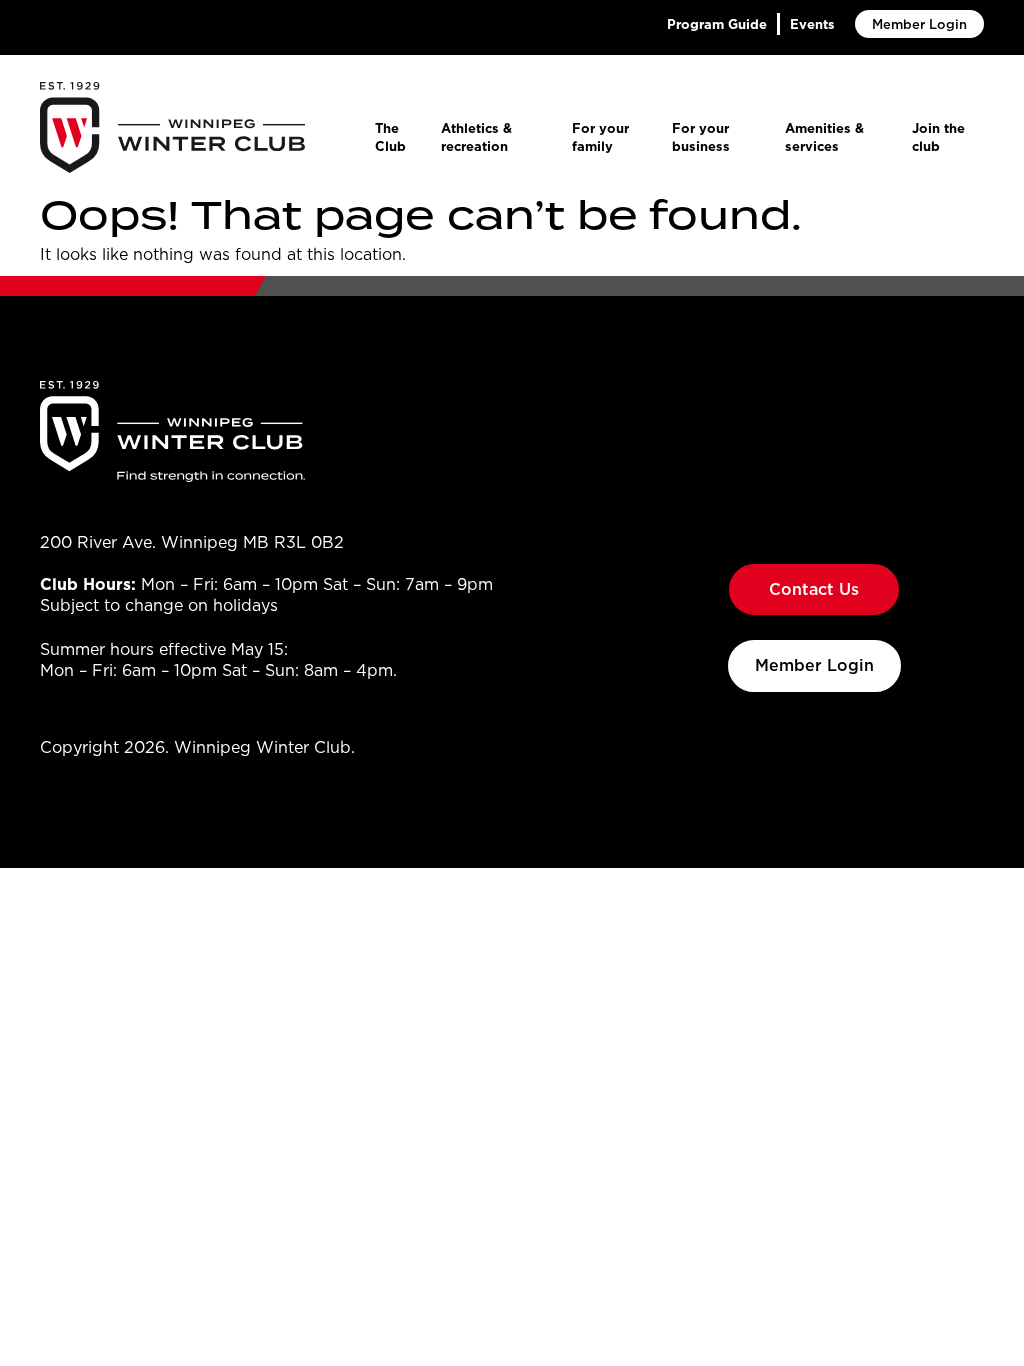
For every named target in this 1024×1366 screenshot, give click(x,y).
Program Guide (717, 24)
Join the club (938, 137)
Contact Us (814, 589)
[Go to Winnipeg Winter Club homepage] (172, 127)
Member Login (919, 24)
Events (812, 24)
